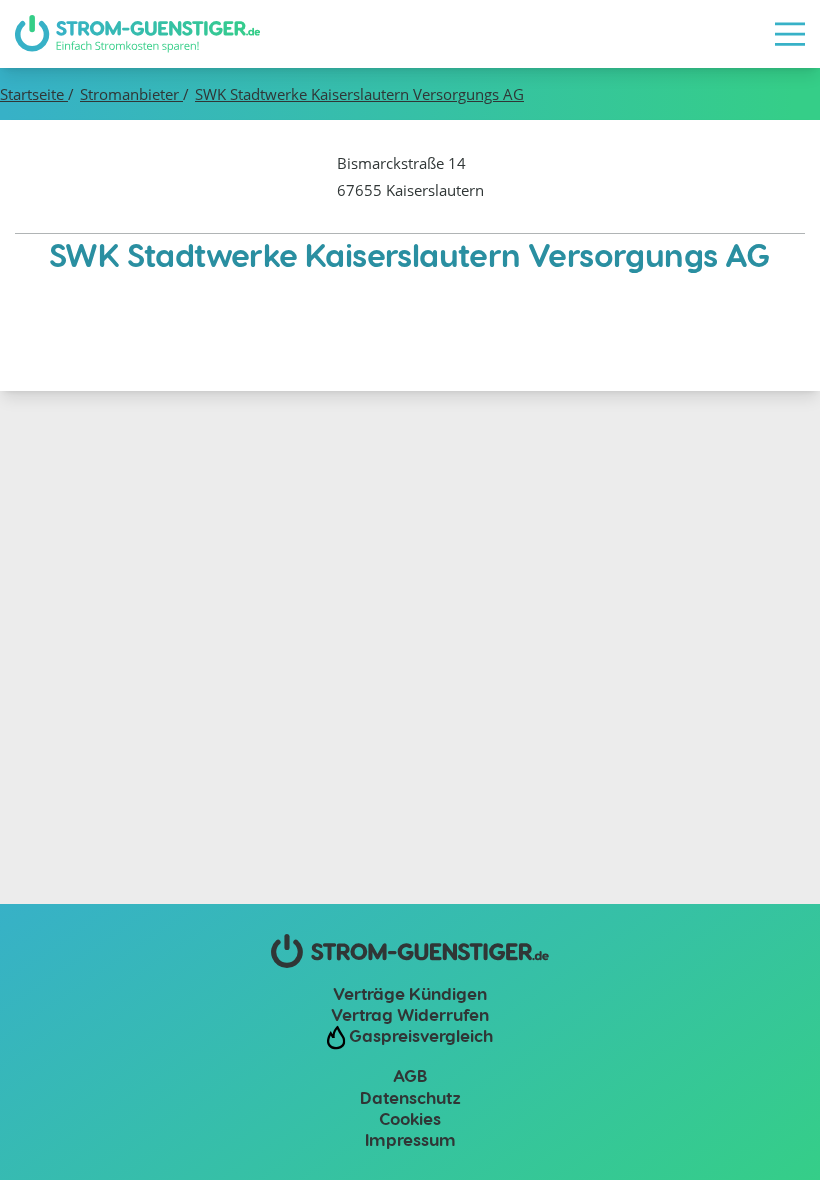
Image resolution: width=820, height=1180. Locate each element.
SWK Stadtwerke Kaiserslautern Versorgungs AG (359, 94)
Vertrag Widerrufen (410, 1014)
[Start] (137, 34)
